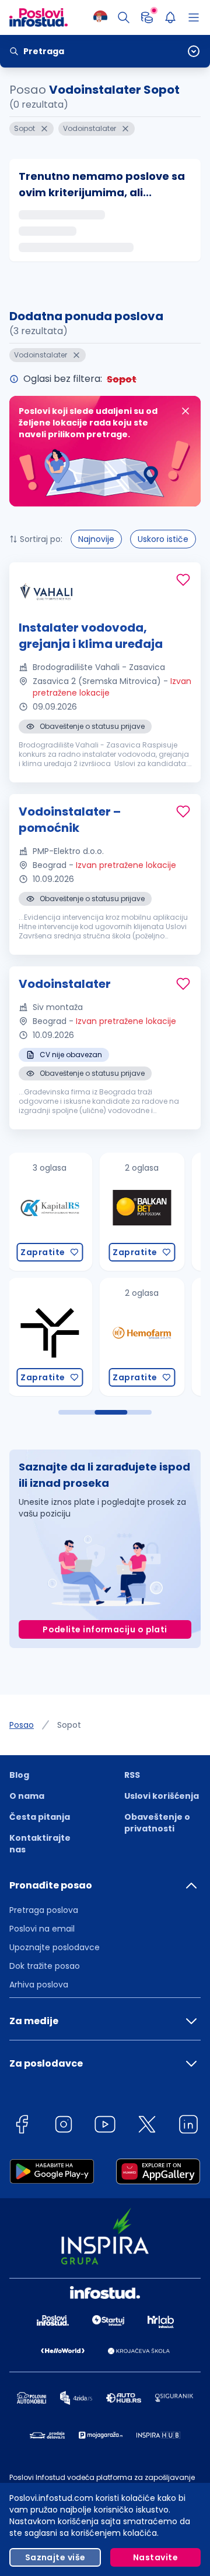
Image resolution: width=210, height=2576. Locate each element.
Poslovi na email (42, 1929)
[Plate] (147, 17)
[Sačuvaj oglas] (183, 580)
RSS (132, 1775)
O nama (27, 1796)
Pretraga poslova (44, 1910)
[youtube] (105, 2126)
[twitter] (147, 2126)
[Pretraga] (124, 17)
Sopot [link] (69, 1725)
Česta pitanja (40, 1817)
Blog (19, 1775)
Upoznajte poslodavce (55, 1947)
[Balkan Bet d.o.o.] (101, 1212)
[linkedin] (188, 2126)
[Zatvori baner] (185, 411)
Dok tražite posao (45, 1966)
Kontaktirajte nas (40, 1844)
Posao (22, 1725)
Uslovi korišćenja (162, 1796)
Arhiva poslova (39, 1985)
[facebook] (22, 2126)
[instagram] (64, 2126)
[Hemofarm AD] (101, 1337)
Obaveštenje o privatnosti (157, 1823)
